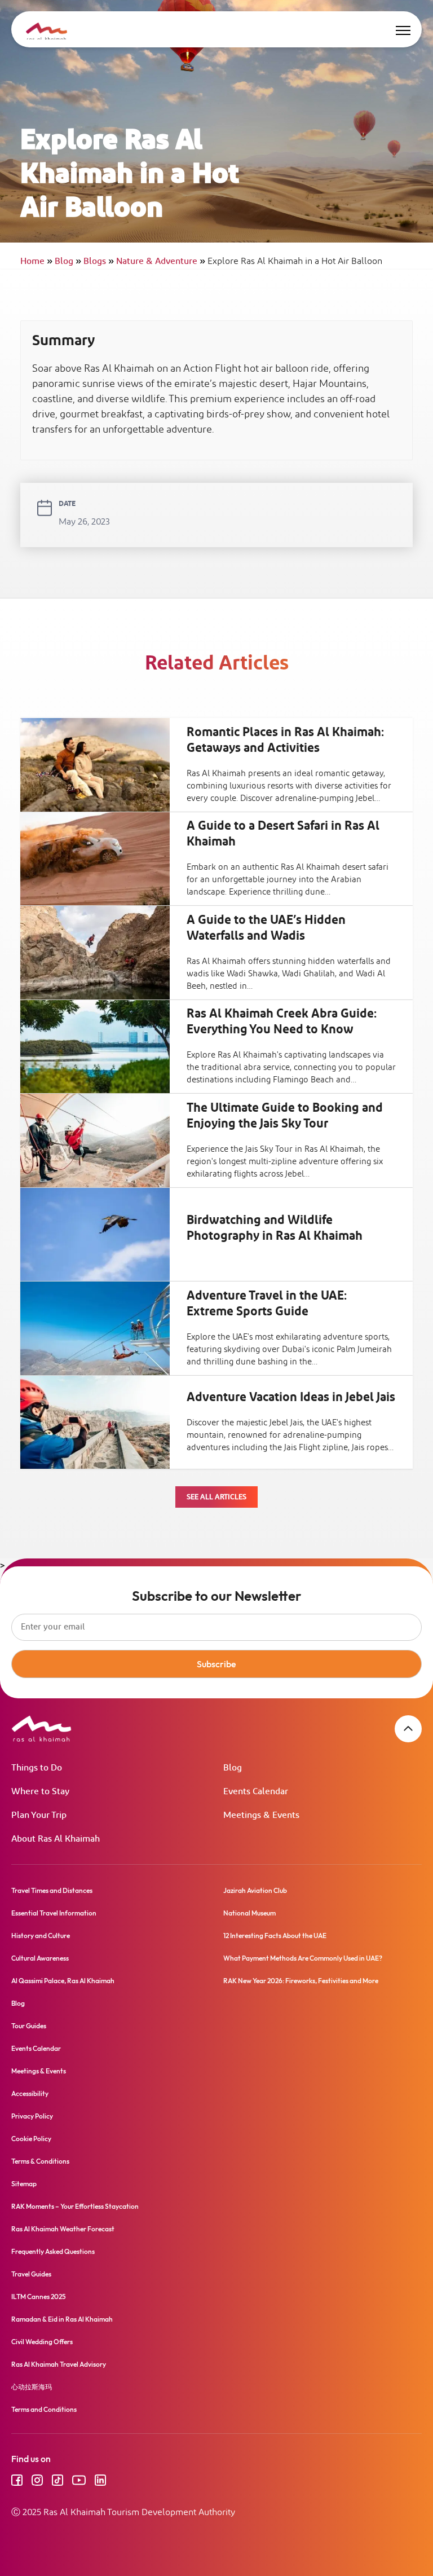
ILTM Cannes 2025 (39, 2297)
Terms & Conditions (40, 2161)
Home (36, 261)
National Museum (249, 1913)
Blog (68, 261)
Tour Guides (29, 2026)
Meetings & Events (261, 1815)
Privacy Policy (32, 2116)
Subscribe (216, 1664)
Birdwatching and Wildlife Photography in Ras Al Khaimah (275, 1228)
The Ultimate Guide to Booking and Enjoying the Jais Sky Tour (285, 1116)
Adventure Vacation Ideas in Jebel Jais (291, 1398)
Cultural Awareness (40, 1958)
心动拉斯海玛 (32, 2387)
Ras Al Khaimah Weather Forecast (63, 2229)
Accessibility (30, 2093)
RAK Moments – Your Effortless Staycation (75, 2206)
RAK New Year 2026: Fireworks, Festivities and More (301, 1981)
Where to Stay (40, 1792)
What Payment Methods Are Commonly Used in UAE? (303, 1958)
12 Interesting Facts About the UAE (275, 1936)
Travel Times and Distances (52, 1890)
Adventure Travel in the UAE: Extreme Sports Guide (267, 1304)
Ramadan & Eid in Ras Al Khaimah (62, 2319)
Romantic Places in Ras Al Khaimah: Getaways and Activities (285, 741)
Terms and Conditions (44, 2409)
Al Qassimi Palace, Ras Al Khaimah (63, 1981)
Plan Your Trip (39, 1815)
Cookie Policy (31, 2139)
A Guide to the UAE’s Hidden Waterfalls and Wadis (266, 928)
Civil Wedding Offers (42, 2342)
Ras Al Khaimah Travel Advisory (59, 2364)
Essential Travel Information (54, 1913)
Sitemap (24, 2184)
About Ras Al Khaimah (56, 1839)
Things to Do (37, 1768)
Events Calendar (256, 1792)
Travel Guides (31, 2274)
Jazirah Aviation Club (255, 1890)
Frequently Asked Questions (53, 2251)
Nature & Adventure (161, 261)
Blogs (99, 261)
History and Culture (41, 1936)
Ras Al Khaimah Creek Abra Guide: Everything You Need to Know (282, 1022)
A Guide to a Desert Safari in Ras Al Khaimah (283, 834)
